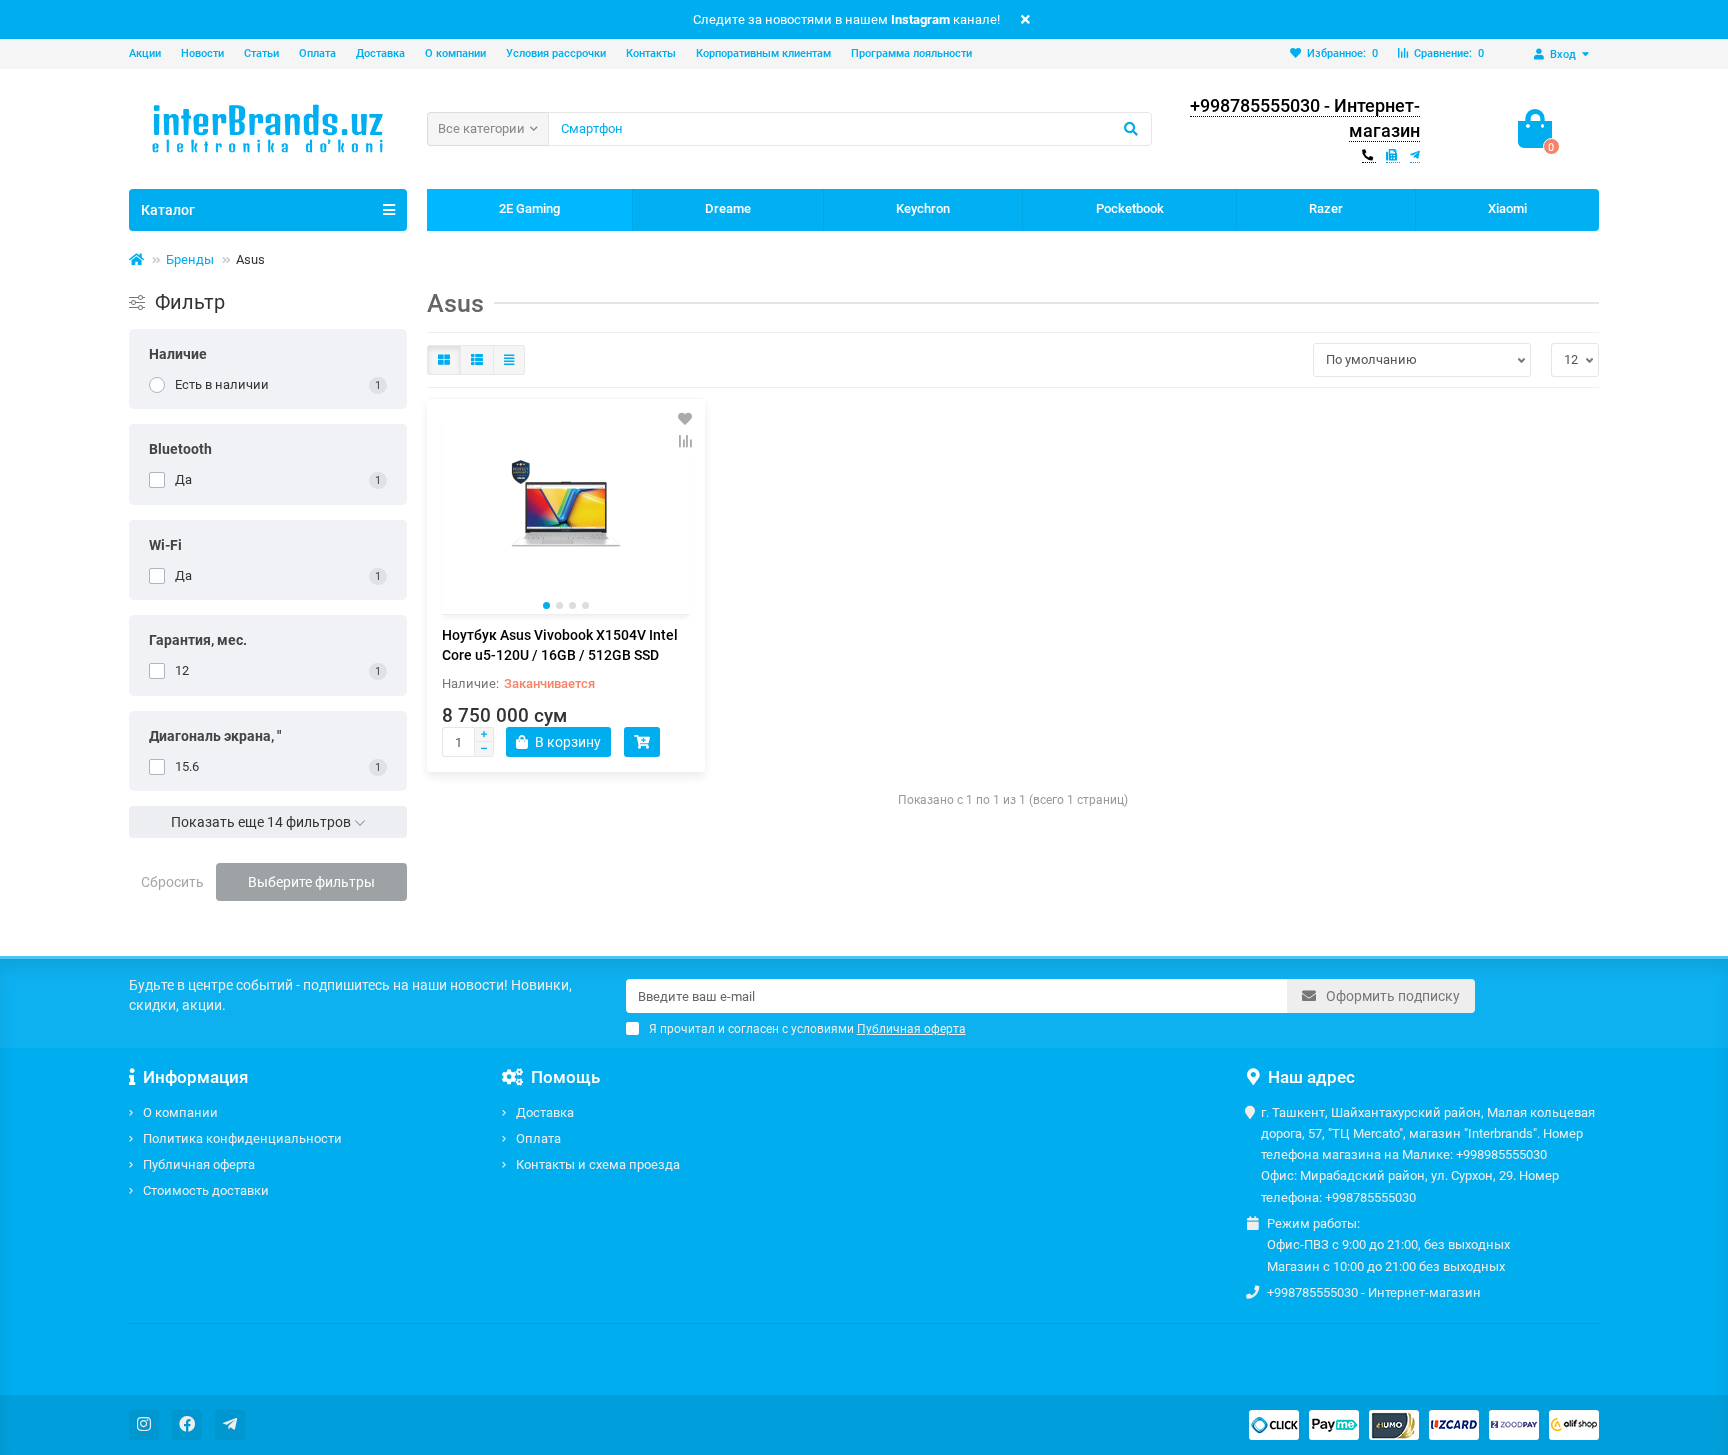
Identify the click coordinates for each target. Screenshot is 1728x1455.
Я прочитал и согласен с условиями (807, 1029)
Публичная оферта (199, 1164)
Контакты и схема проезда (598, 1164)
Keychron (923, 208)
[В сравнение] (685, 441)
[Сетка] (444, 360)
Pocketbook (1130, 208)
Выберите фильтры (311, 882)
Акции (145, 53)
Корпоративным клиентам (763, 53)
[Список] (477, 360)
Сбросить (172, 882)
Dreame (728, 208)
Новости (202, 53)
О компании (455, 53)
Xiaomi (1507, 208)
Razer (1326, 208)
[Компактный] (509, 360)
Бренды (190, 259)
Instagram (920, 19)
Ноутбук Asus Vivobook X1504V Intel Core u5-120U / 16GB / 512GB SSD (560, 645)
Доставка (380, 53)
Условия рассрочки (556, 53)
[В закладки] (685, 419)
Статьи (261, 53)
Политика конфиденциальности (242, 1138)
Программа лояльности (911, 53)
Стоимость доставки (206, 1190)
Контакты (651, 53)
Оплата (317, 53)
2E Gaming (529, 208)
